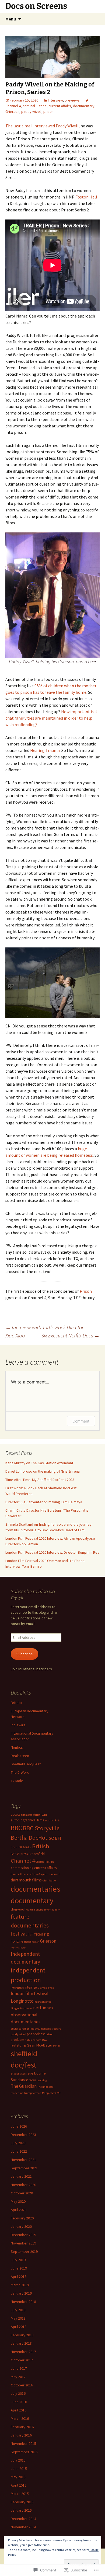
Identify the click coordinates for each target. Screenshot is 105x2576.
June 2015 (19, 2469)
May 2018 (18, 2318)
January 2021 (21, 2176)
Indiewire (18, 1725)
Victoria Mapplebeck (45, 2093)
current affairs (60, 106)
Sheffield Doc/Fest (26, 1764)
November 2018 (23, 2302)
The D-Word (20, 1772)
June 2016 (19, 2402)
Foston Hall (86, 197)
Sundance (20, 2080)
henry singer (18, 1948)
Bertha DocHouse (32, 1838)
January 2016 (21, 2435)
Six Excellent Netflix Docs (70, 1335)
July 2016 (18, 2393)
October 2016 (22, 2385)
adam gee (27, 1815)
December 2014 (23, 2519)
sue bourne (37, 2073)
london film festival (30, 1993)
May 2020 (18, 2201)
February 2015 (22, 2502)
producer (17, 2040)
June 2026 (19, 2126)
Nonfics (17, 1747)
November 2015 (23, 2443)
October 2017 (22, 2360)
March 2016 (20, 2418)
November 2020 (23, 2185)
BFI (58, 1838)
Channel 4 (23, 1861)
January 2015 (21, 2510)
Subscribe (25, 1654)
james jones (47, 1988)
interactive (17, 1988)
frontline (17, 1941)
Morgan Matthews (22, 2008)
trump (28, 2093)
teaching (42, 2080)
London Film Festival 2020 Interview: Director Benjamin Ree (52, 1552)
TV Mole (17, 1781)
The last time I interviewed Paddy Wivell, (43, 126)
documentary (84, 106)
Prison (86, 1291)
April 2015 (19, 2485)
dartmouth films (26, 1880)
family (56, 1910)
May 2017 (18, 2377)
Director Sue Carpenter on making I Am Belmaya (44, 1502)
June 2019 (19, 2268)
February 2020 (22, 2218)
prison (48, 111)
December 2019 (23, 2235)
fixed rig (42, 1934)
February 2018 (22, 2335)
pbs (29, 2034)
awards (49, 1820)
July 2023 (18, 2143)
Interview (55, 100)
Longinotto (22, 2001)
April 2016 (19, 2410)
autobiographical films (27, 1820)
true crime (17, 2093)
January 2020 (21, 2226)
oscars (57, 2029)
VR (59, 2093)
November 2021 (23, 2160)
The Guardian (24, 2086)
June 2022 (19, 2151)
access (15, 1814)
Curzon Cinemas (21, 1874)
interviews (32, 1987)
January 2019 (21, 2293)
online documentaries (40, 2029)
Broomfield (37, 1854)
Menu (11, 19)
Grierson (12, 111)
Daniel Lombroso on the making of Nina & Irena (43, 1471)
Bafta (57, 1820)
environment (44, 1910)
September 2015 (24, 2452)
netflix (40, 2008)
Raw (45, 2040)
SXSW (32, 2080)
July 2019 (18, 2260)
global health (31, 1942)
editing (31, 1910)
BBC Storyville (41, 1828)
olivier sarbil (18, 2029)
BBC (16, 1828)
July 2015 (18, 2460)
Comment (81, 1421)
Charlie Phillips (45, 1862)
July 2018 (18, 2310)
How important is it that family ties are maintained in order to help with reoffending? (51, 718)
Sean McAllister (40, 2045)
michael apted (43, 2002)
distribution (50, 1880)
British (41, 1846)
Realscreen (20, 1756)
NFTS (50, 2008)
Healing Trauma (45, 750)
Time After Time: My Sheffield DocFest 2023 (40, 1480)
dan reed (54, 1874)
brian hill (16, 1847)
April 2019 (19, 2277)
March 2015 (20, 2494)
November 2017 (23, 2352)
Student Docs (19, 2074)
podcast (39, 2034)
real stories (19, 2045)
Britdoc (17, 1703)
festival (19, 1934)
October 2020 (22, 2193)
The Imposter (45, 2087)
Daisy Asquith (40, 1874)
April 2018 (19, 2327)
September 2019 (24, 2251)
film (30, 1934)
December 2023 (23, 2135)
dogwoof (18, 1909)
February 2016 (22, 2427)
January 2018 (21, 2343)
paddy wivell (31, 111)
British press (19, 1854)
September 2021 (24, 2168)
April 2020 (19, 2210)
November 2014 (23, 2527)
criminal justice (35, 106)
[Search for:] (95, 19)
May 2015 (18, 2477)
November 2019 (23, 2243)
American (40, 1814)
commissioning (22, 1868)
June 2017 (19, 2368)
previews (72, 100)
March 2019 (20, 2285)
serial (56, 2046)
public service (33, 2040)
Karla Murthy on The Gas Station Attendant (39, 1463)
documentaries (36, 1889)
